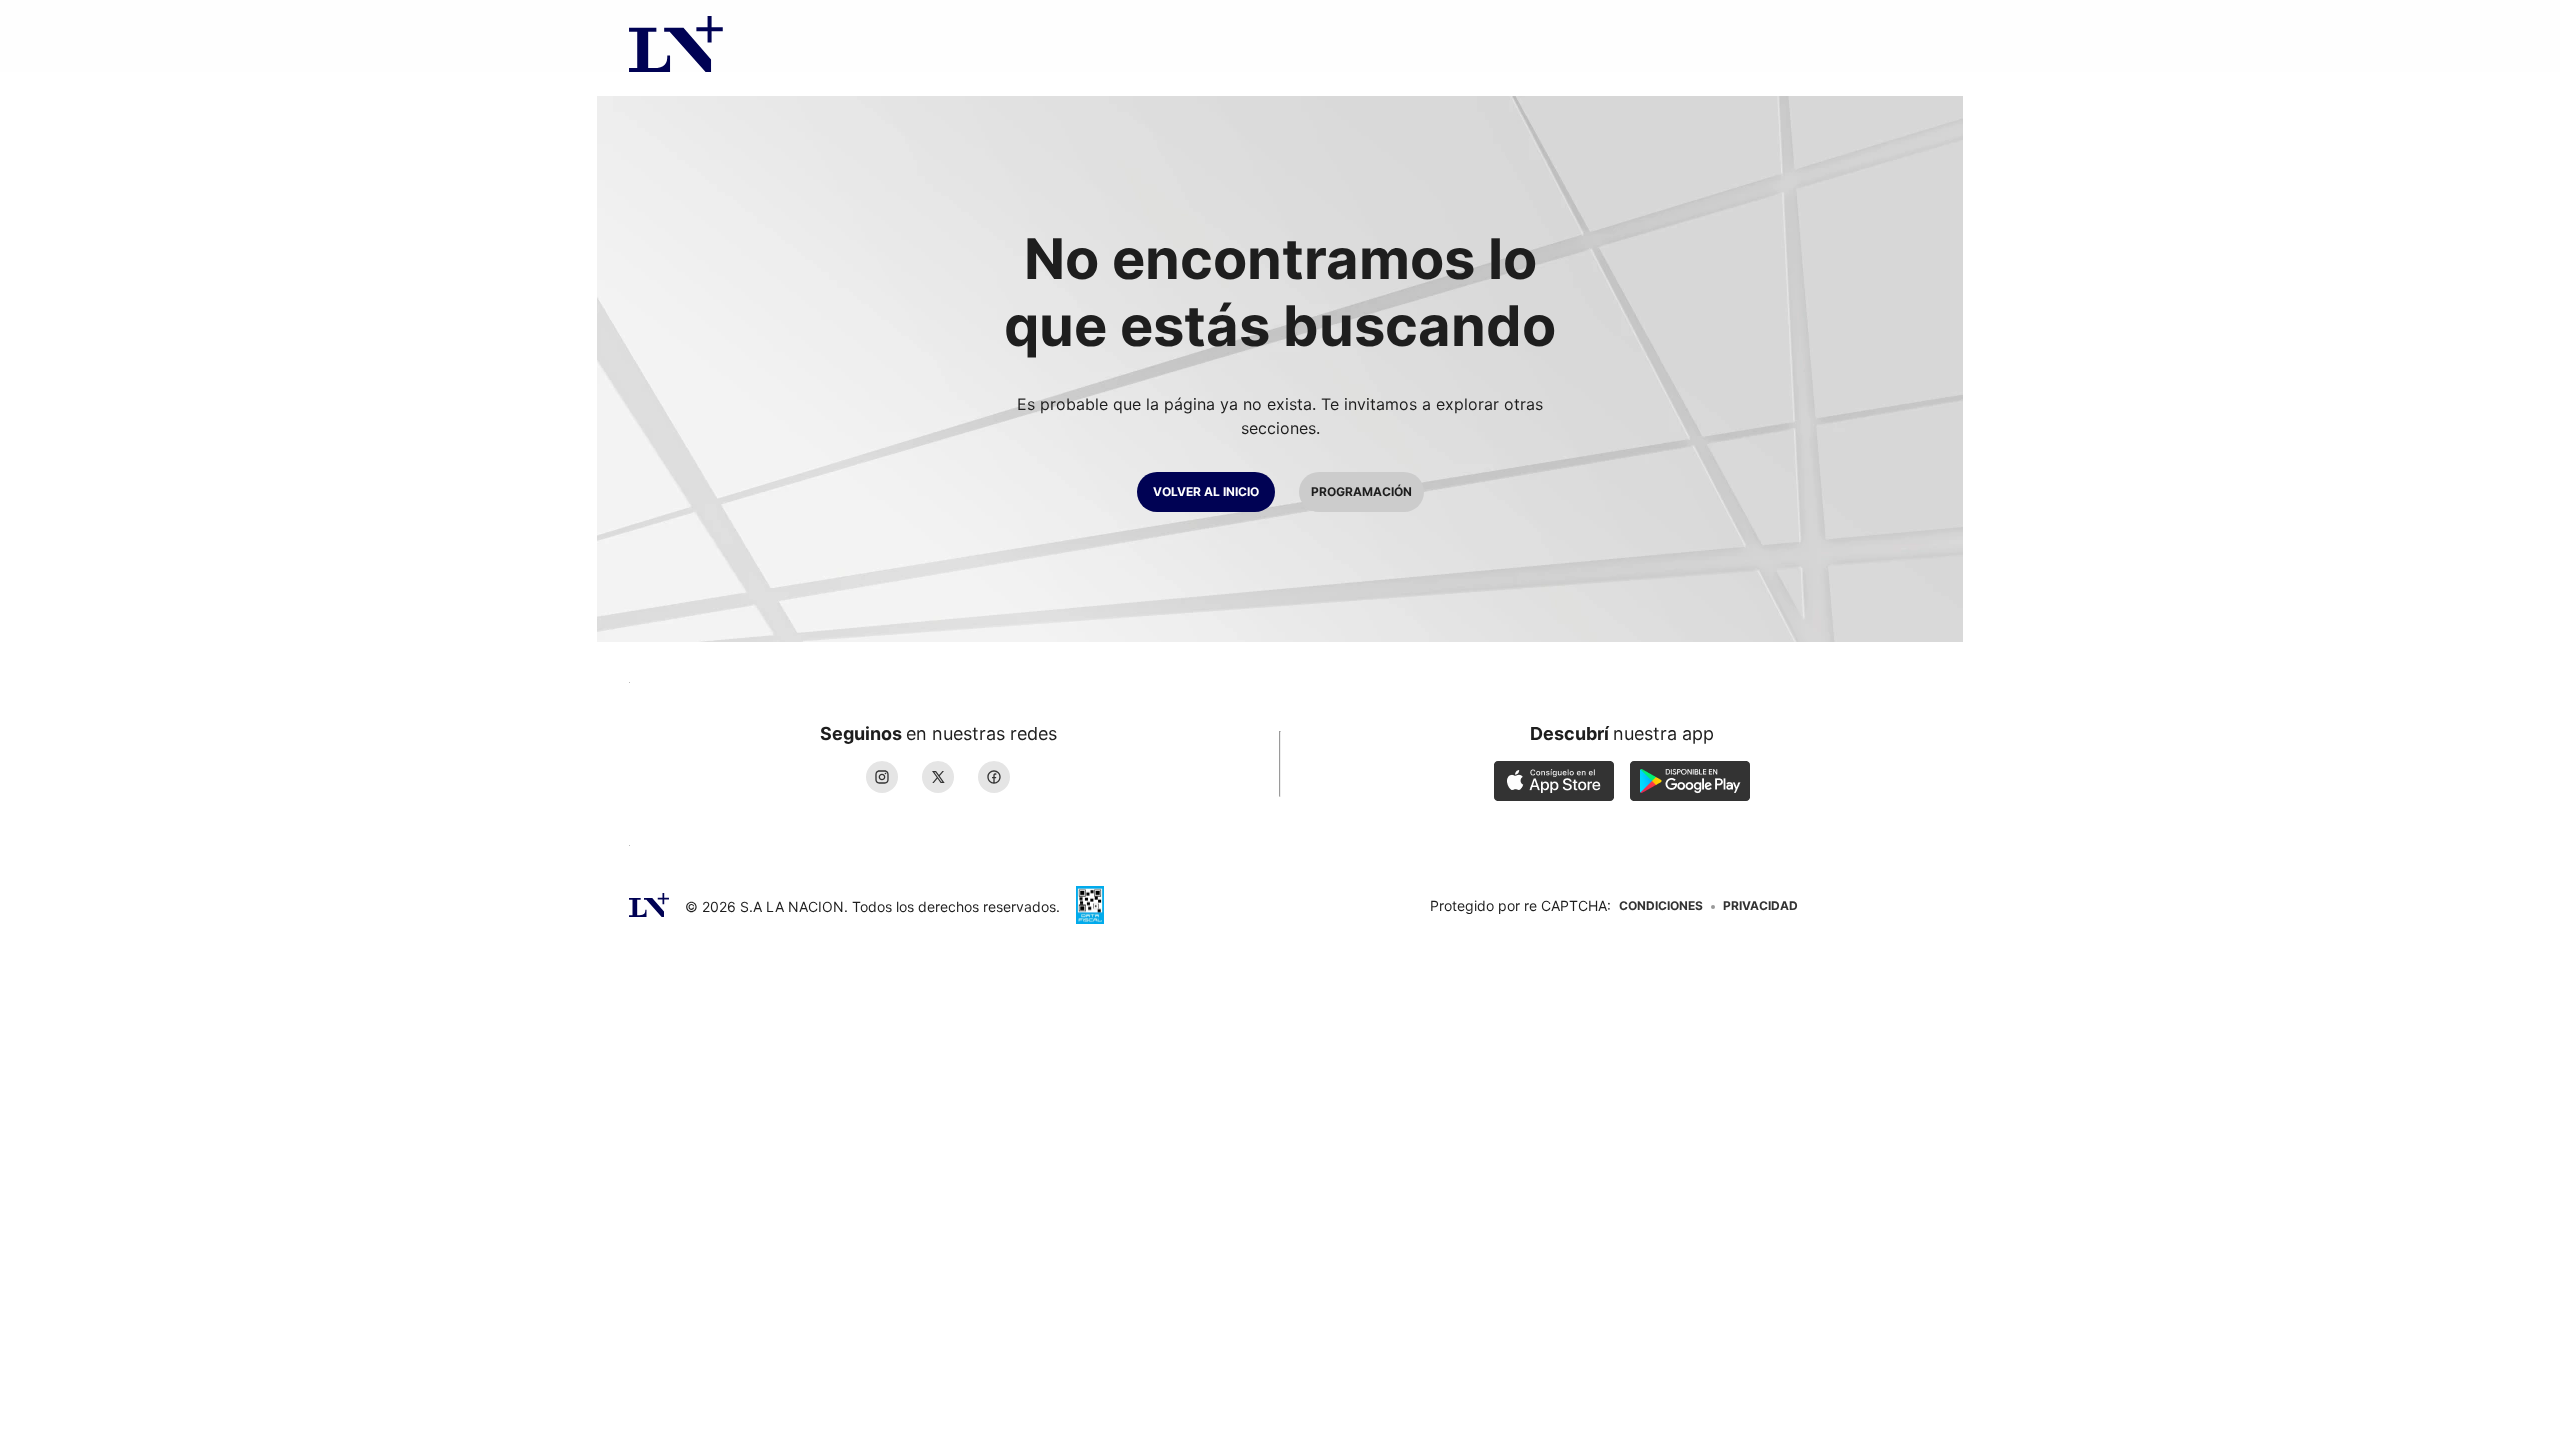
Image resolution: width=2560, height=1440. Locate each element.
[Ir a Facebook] (994, 777)
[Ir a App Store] (1554, 783)
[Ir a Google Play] (1690, 783)
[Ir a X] (938, 777)
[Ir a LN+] (676, 36)
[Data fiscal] (1090, 907)
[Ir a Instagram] (882, 777)
